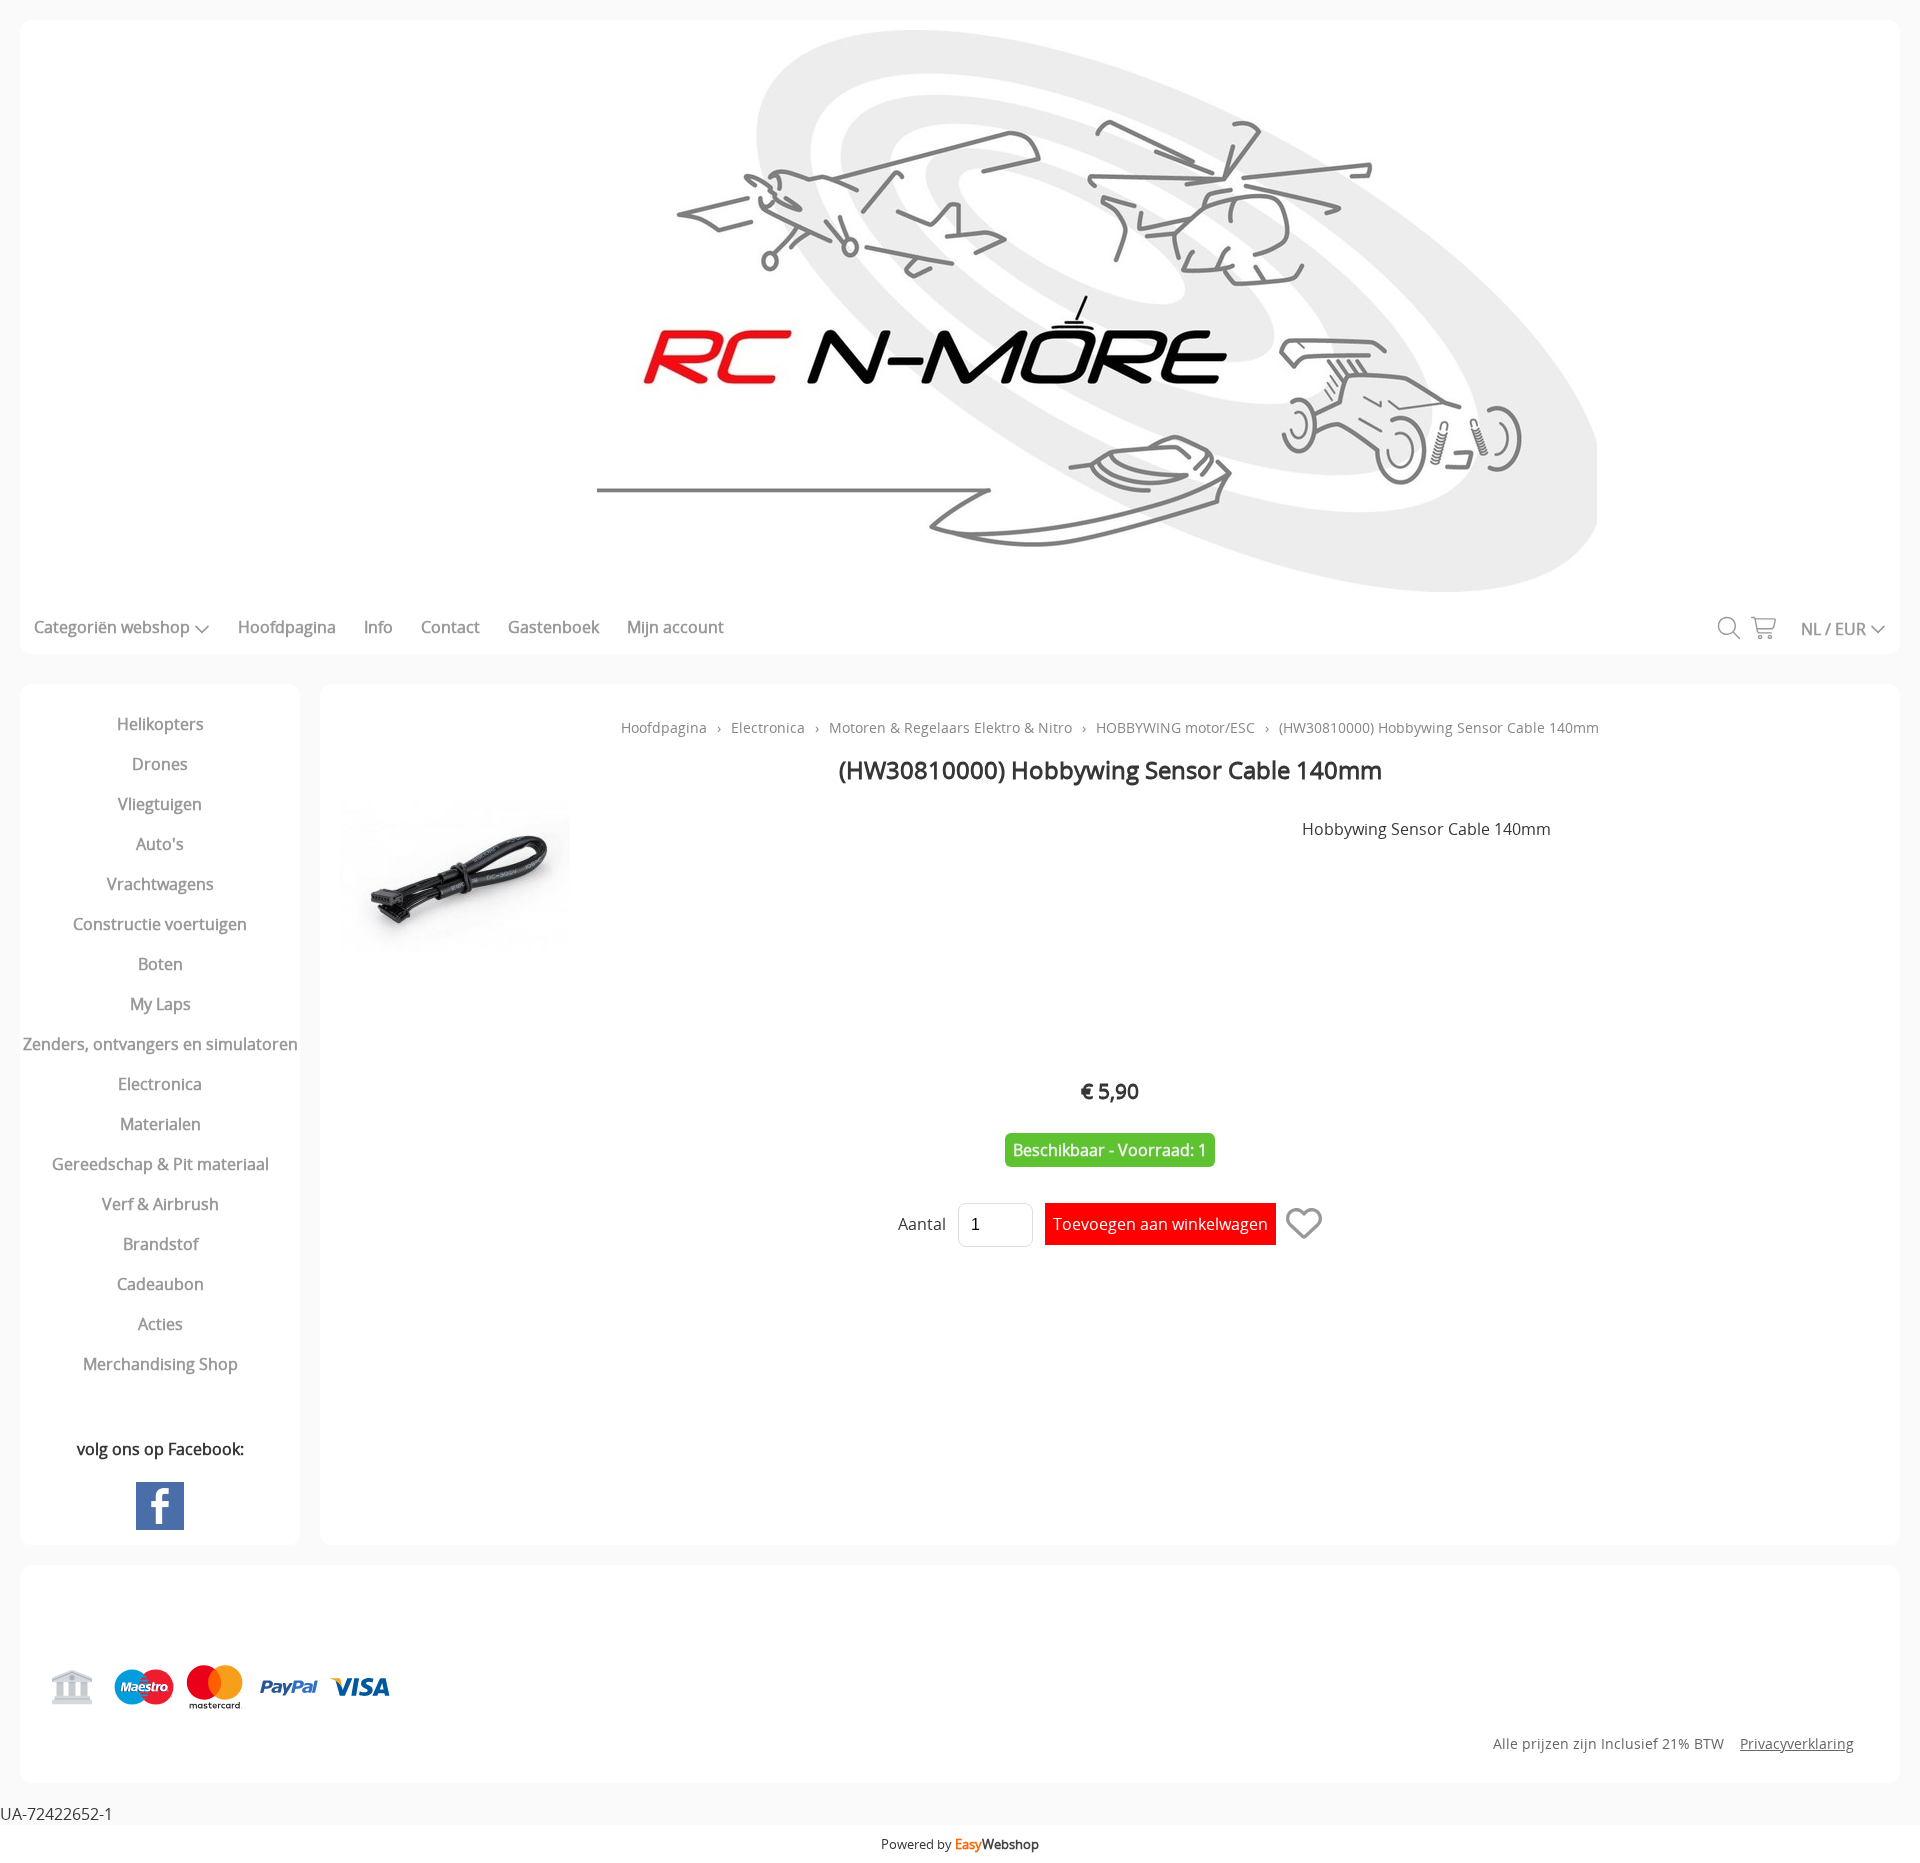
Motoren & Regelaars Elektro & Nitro (950, 727)
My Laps (160, 1004)
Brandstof (160, 1244)
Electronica (160, 1084)
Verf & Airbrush (160, 1204)
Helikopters (160, 724)
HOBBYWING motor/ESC (1175, 727)
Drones (160, 764)
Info (378, 627)
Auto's (160, 844)
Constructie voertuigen (160, 924)
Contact (450, 627)
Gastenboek (553, 627)
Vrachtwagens (160, 884)
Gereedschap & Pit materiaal (160, 1164)
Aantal (922, 1224)
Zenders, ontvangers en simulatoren (160, 1044)
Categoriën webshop (112, 627)
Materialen (160, 1124)
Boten (160, 964)
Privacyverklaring (1797, 1743)
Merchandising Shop (160, 1364)
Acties (160, 1324)
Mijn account (675, 627)
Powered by (960, 1844)
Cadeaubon (160, 1284)
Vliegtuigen (160, 804)
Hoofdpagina (287, 627)
